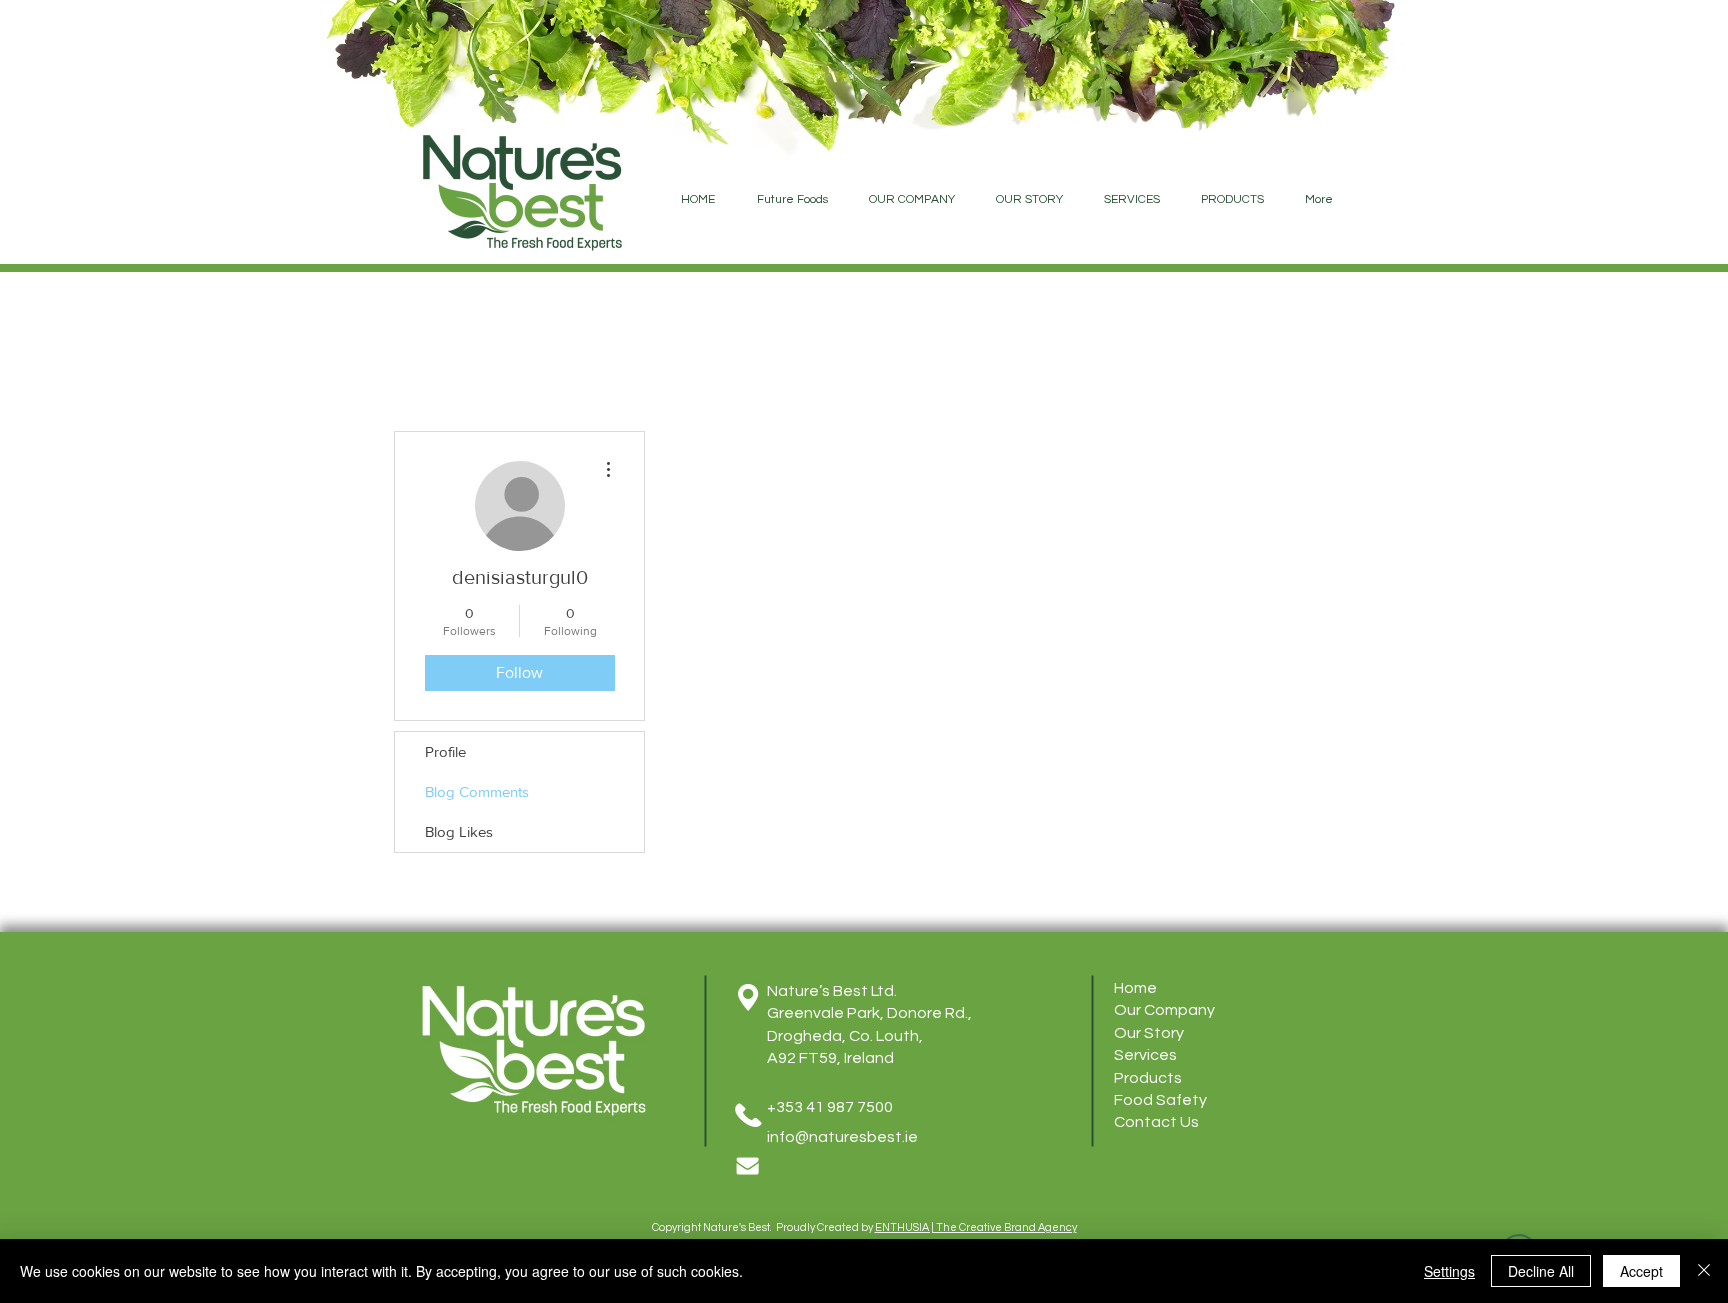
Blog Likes (459, 831)
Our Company (1164, 1010)
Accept (1641, 1271)
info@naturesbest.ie (842, 1137)
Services (1145, 1055)
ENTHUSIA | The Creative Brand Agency (976, 1227)
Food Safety (1160, 1100)
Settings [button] (1449, 1271)
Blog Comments (477, 791)
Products (1148, 1078)
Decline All (1541, 1271)
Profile (445, 751)
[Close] (1704, 1271)
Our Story (1149, 1033)
